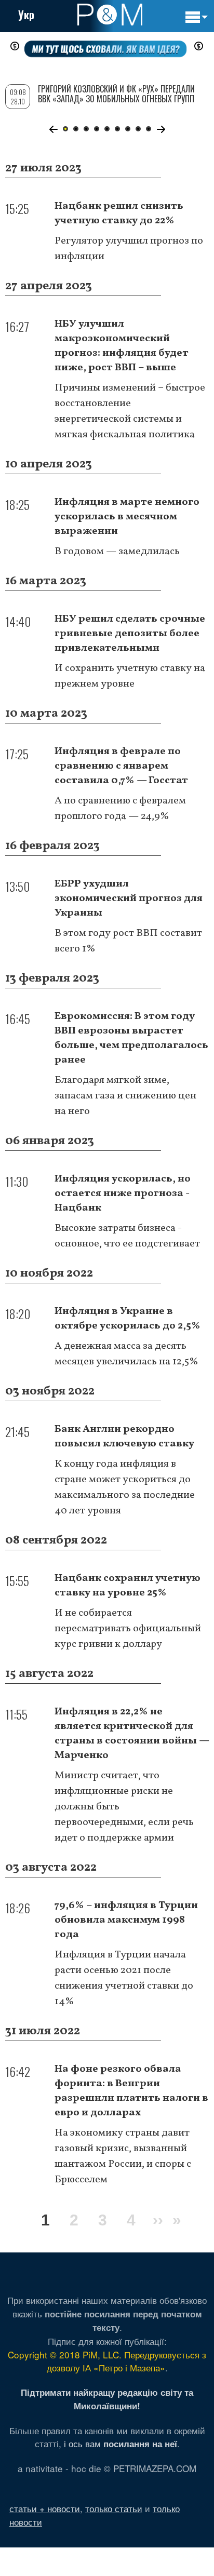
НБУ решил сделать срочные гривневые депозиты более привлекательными (130, 634)
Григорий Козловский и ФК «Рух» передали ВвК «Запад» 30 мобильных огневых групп (116, 94)
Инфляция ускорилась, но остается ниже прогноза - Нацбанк (123, 1193)
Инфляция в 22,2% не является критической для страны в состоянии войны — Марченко (132, 1734)
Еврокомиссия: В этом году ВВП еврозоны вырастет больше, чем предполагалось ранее (131, 1038)
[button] (53, 129)
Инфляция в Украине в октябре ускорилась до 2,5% (128, 1319)
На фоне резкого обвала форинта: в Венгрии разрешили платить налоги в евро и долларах (131, 2091)
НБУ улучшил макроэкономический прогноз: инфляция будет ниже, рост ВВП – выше (122, 346)
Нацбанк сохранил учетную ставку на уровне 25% (128, 1586)
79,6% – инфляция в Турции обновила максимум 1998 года (126, 1920)
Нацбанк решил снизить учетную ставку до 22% (119, 213)
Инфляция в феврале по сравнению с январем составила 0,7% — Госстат (121, 766)
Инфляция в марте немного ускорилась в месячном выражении (127, 517)
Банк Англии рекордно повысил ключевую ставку (124, 1437)
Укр (26, 15)
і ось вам (121, 2443)
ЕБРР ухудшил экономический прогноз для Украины (129, 898)
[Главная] (110, 15)
